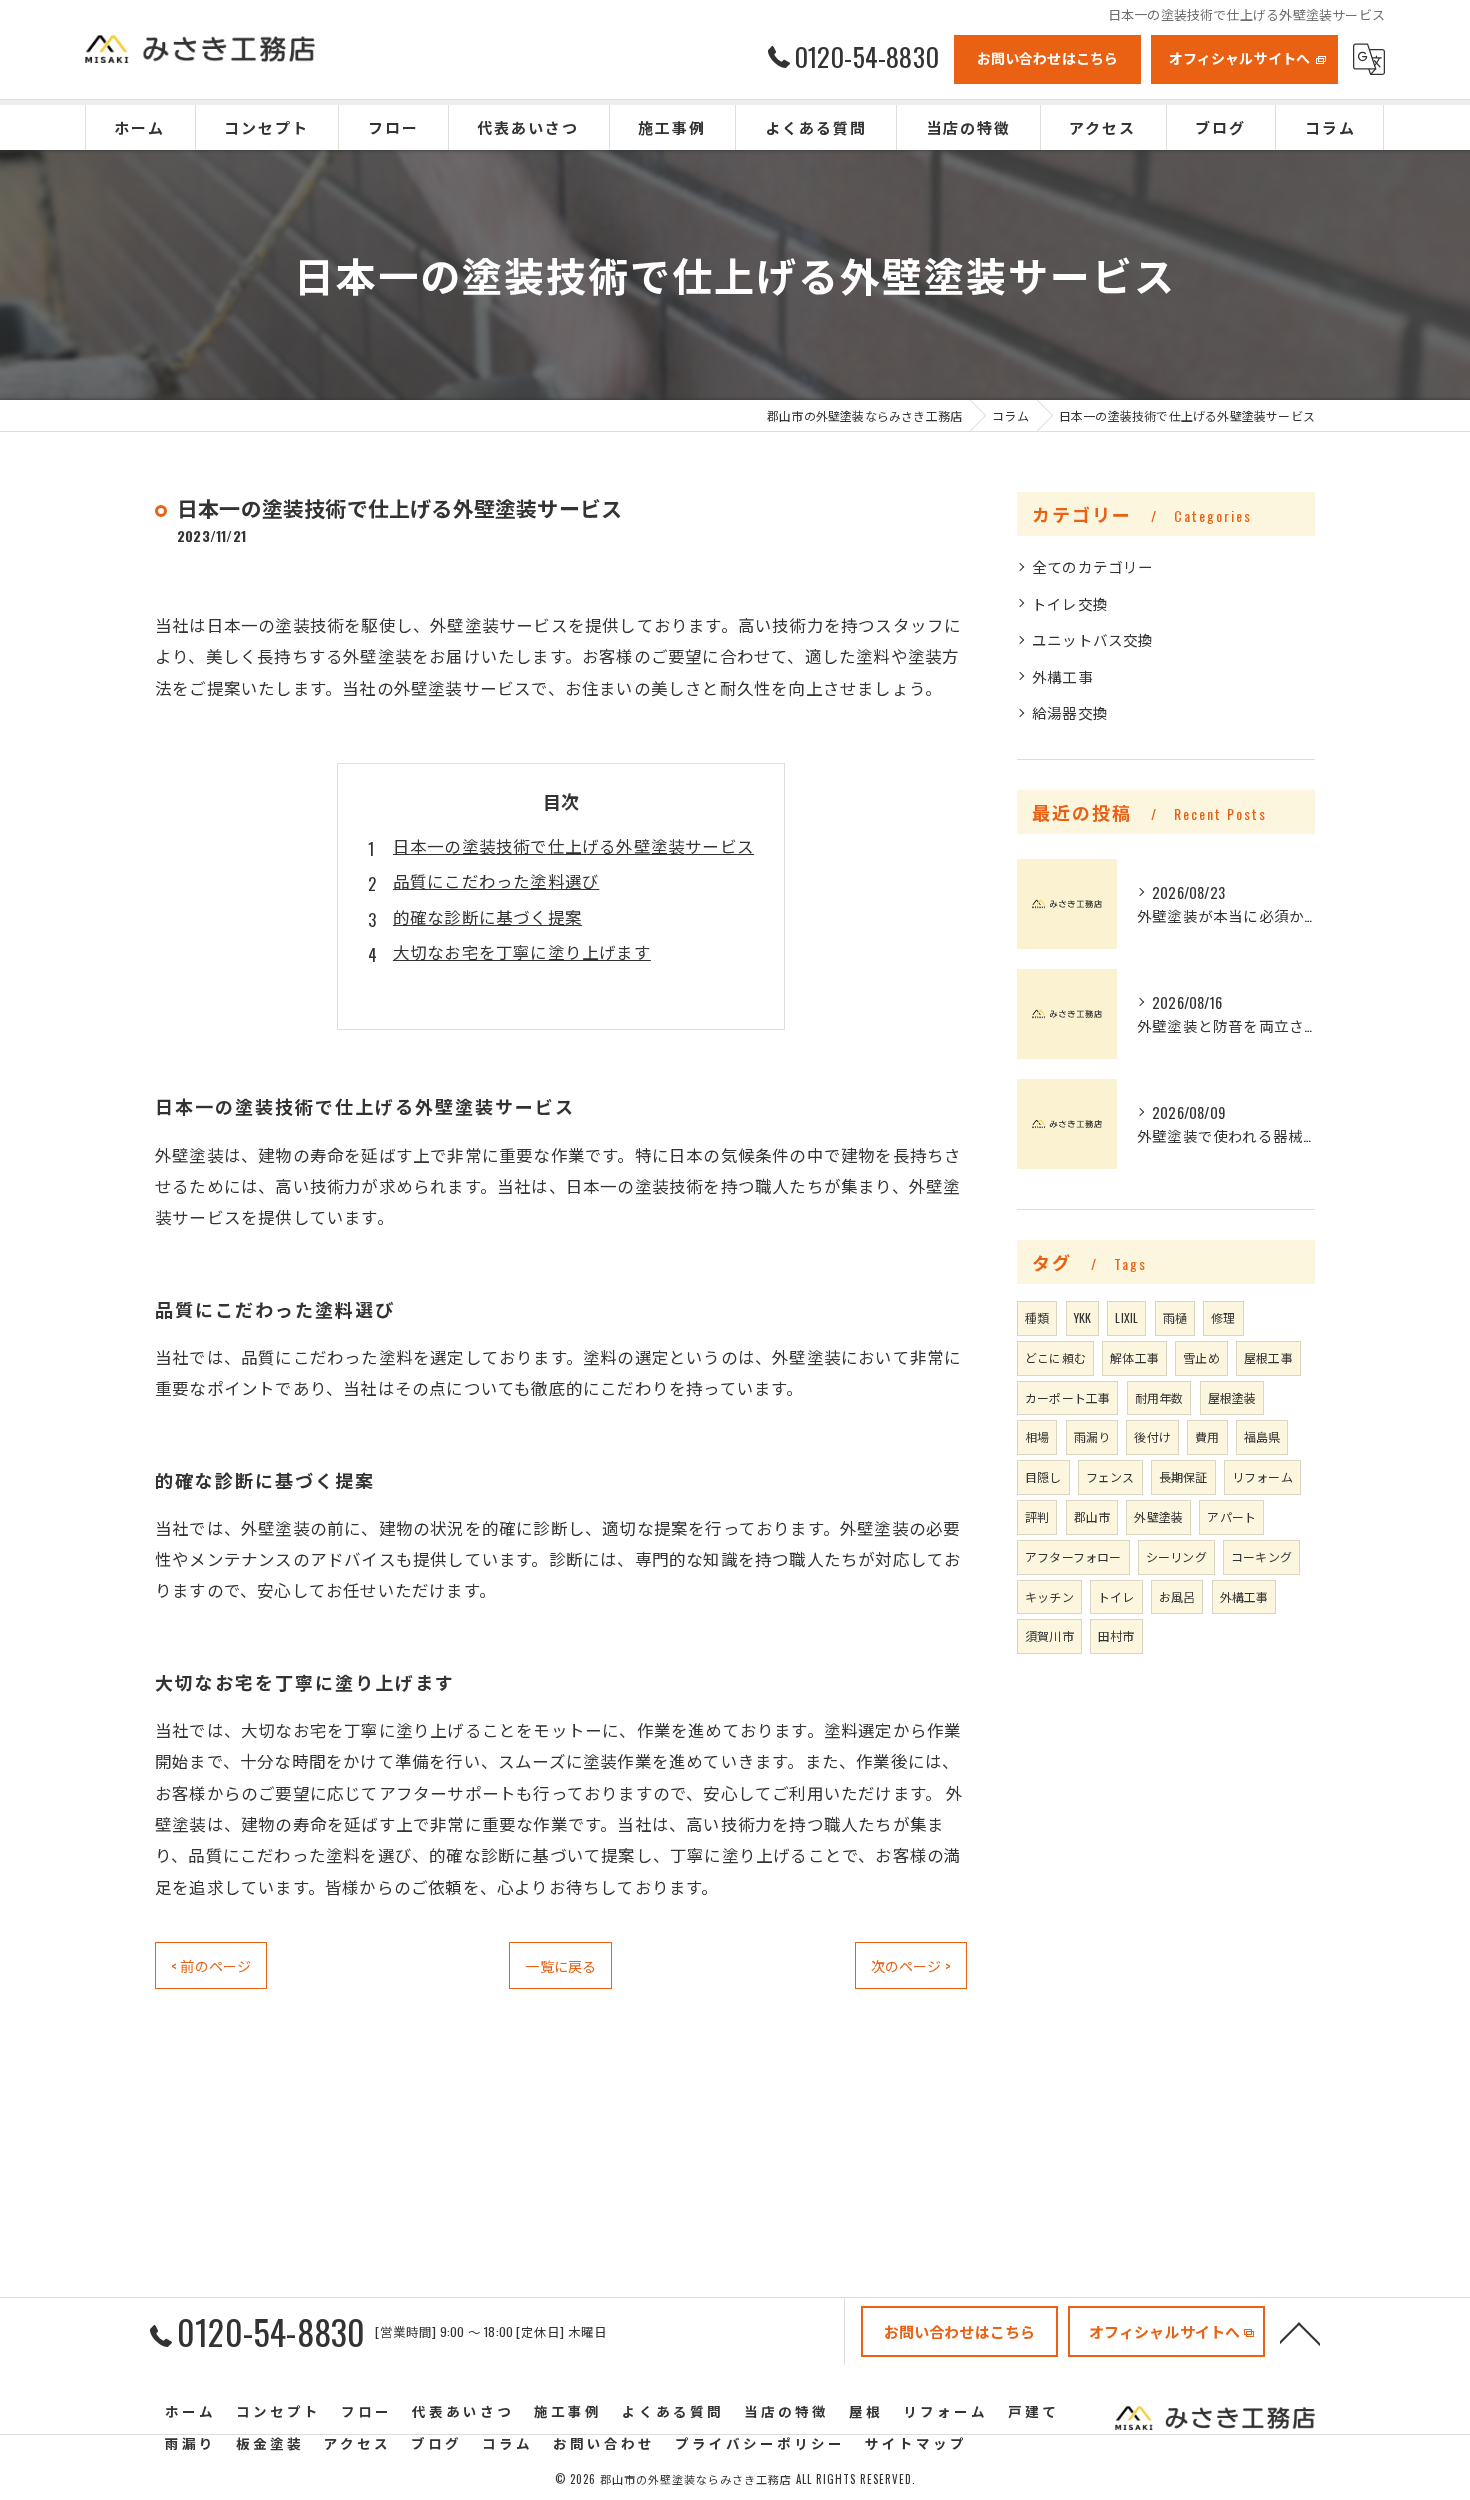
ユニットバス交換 (1093, 639)
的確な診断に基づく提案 (487, 916)
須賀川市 (1049, 1635)
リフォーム (1262, 1476)
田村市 (1116, 1635)
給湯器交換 (1070, 712)
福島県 (1262, 1436)
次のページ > (911, 1965)
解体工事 (1134, 1357)
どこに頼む (1055, 1357)
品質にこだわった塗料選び (496, 880)
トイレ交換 (1070, 603)
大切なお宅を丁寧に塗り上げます (522, 951)
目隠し (1043, 1476)
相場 (1037, 1436)
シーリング (1176, 1556)
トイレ (1116, 1596)
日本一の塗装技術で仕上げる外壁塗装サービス (573, 845)
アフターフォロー (1073, 1556)
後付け (1152, 1436)
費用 (1207, 1436)
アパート (1231, 1516)
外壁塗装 (1158, 1516)
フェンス (1110, 1476)
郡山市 (1092, 1516)
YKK (1083, 1317)
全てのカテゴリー (1093, 566)
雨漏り (1092, 1436)
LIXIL (1126, 1317)
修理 (1223, 1317)
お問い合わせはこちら (1048, 57)
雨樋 (1175, 1317)
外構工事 (1062, 676)
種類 (1037, 1317)
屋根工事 (1268, 1357)
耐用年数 (1159, 1397)
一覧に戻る (560, 1965)
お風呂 (1177, 1596)
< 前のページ (211, 1965)
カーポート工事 (1067, 1397)
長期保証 (1183, 1476)
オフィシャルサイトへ (1240, 57)
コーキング (1261, 1556)
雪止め (1201, 1357)
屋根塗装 (1232, 1397)
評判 (1037, 1516)
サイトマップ (916, 2443)
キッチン (1049, 1596)
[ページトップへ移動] (1300, 2332)
